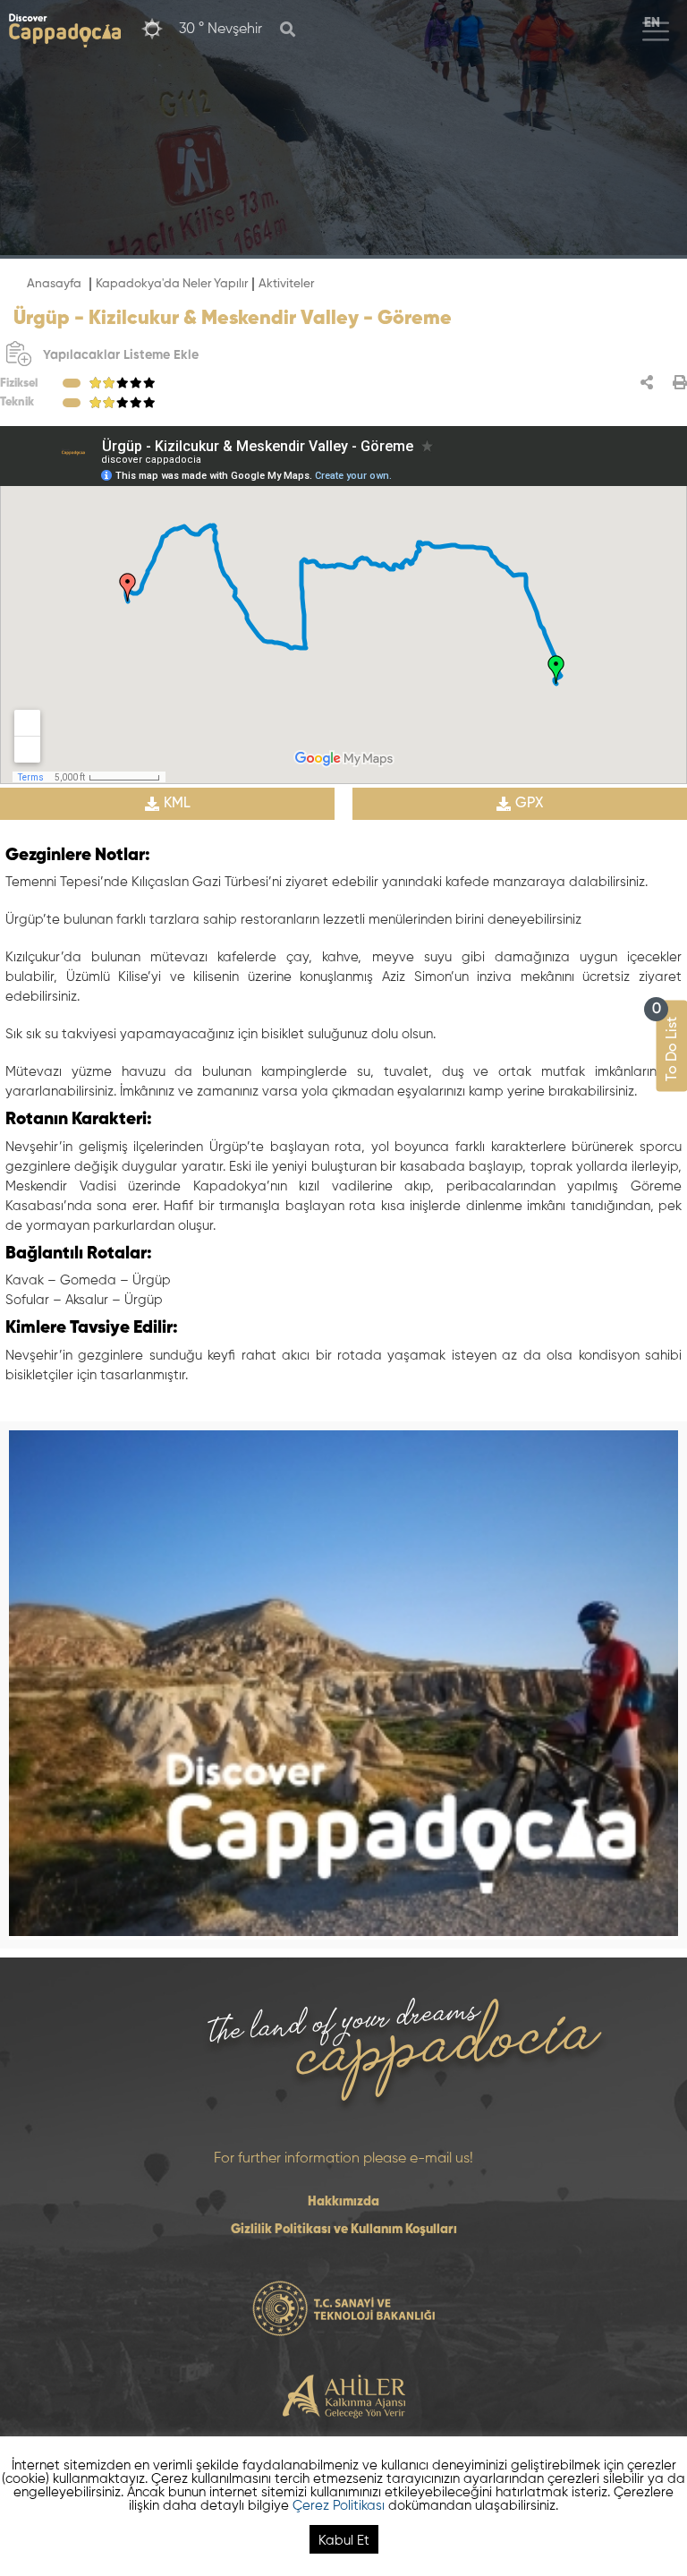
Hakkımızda (343, 2202)
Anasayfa (54, 284)
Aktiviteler (286, 284)
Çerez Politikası (339, 2506)
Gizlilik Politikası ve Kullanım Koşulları (344, 2230)
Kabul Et (344, 2541)
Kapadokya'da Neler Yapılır (172, 284)
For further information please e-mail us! (343, 2159)
